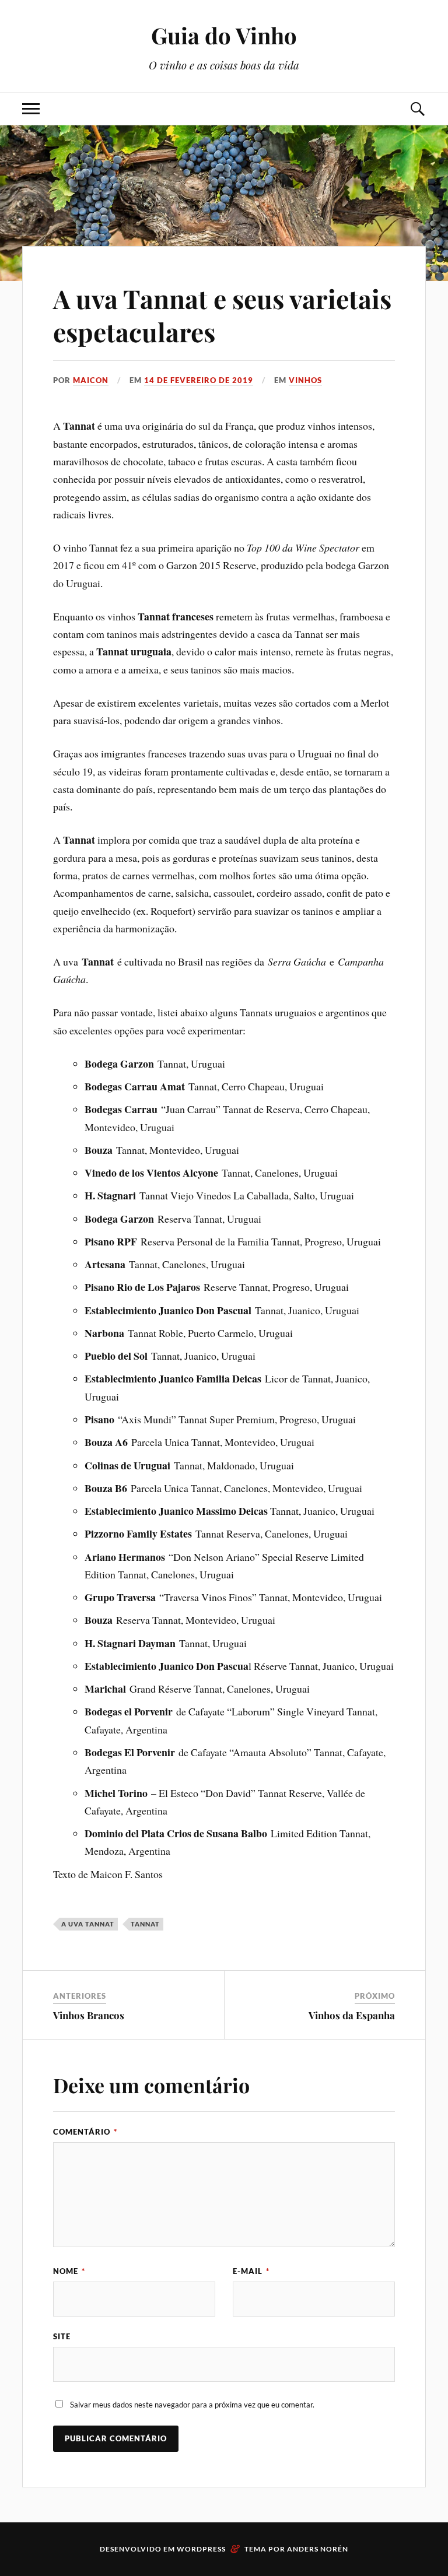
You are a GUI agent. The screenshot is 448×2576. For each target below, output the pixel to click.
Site (62, 2336)
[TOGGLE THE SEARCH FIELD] (417, 109)
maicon (91, 380)
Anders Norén (318, 2549)
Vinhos (305, 380)
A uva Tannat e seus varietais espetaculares (222, 315)
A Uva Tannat (88, 1924)
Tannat (145, 1924)
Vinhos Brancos (89, 2015)
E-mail (251, 2271)
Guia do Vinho (224, 35)
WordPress (201, 2549)
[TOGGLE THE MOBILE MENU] (31, 109)
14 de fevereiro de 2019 (199, 380)
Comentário (85, 2132)
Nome (69, 2271)
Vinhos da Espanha (352, 2015)
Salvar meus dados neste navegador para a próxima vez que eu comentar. (192, 2405)
